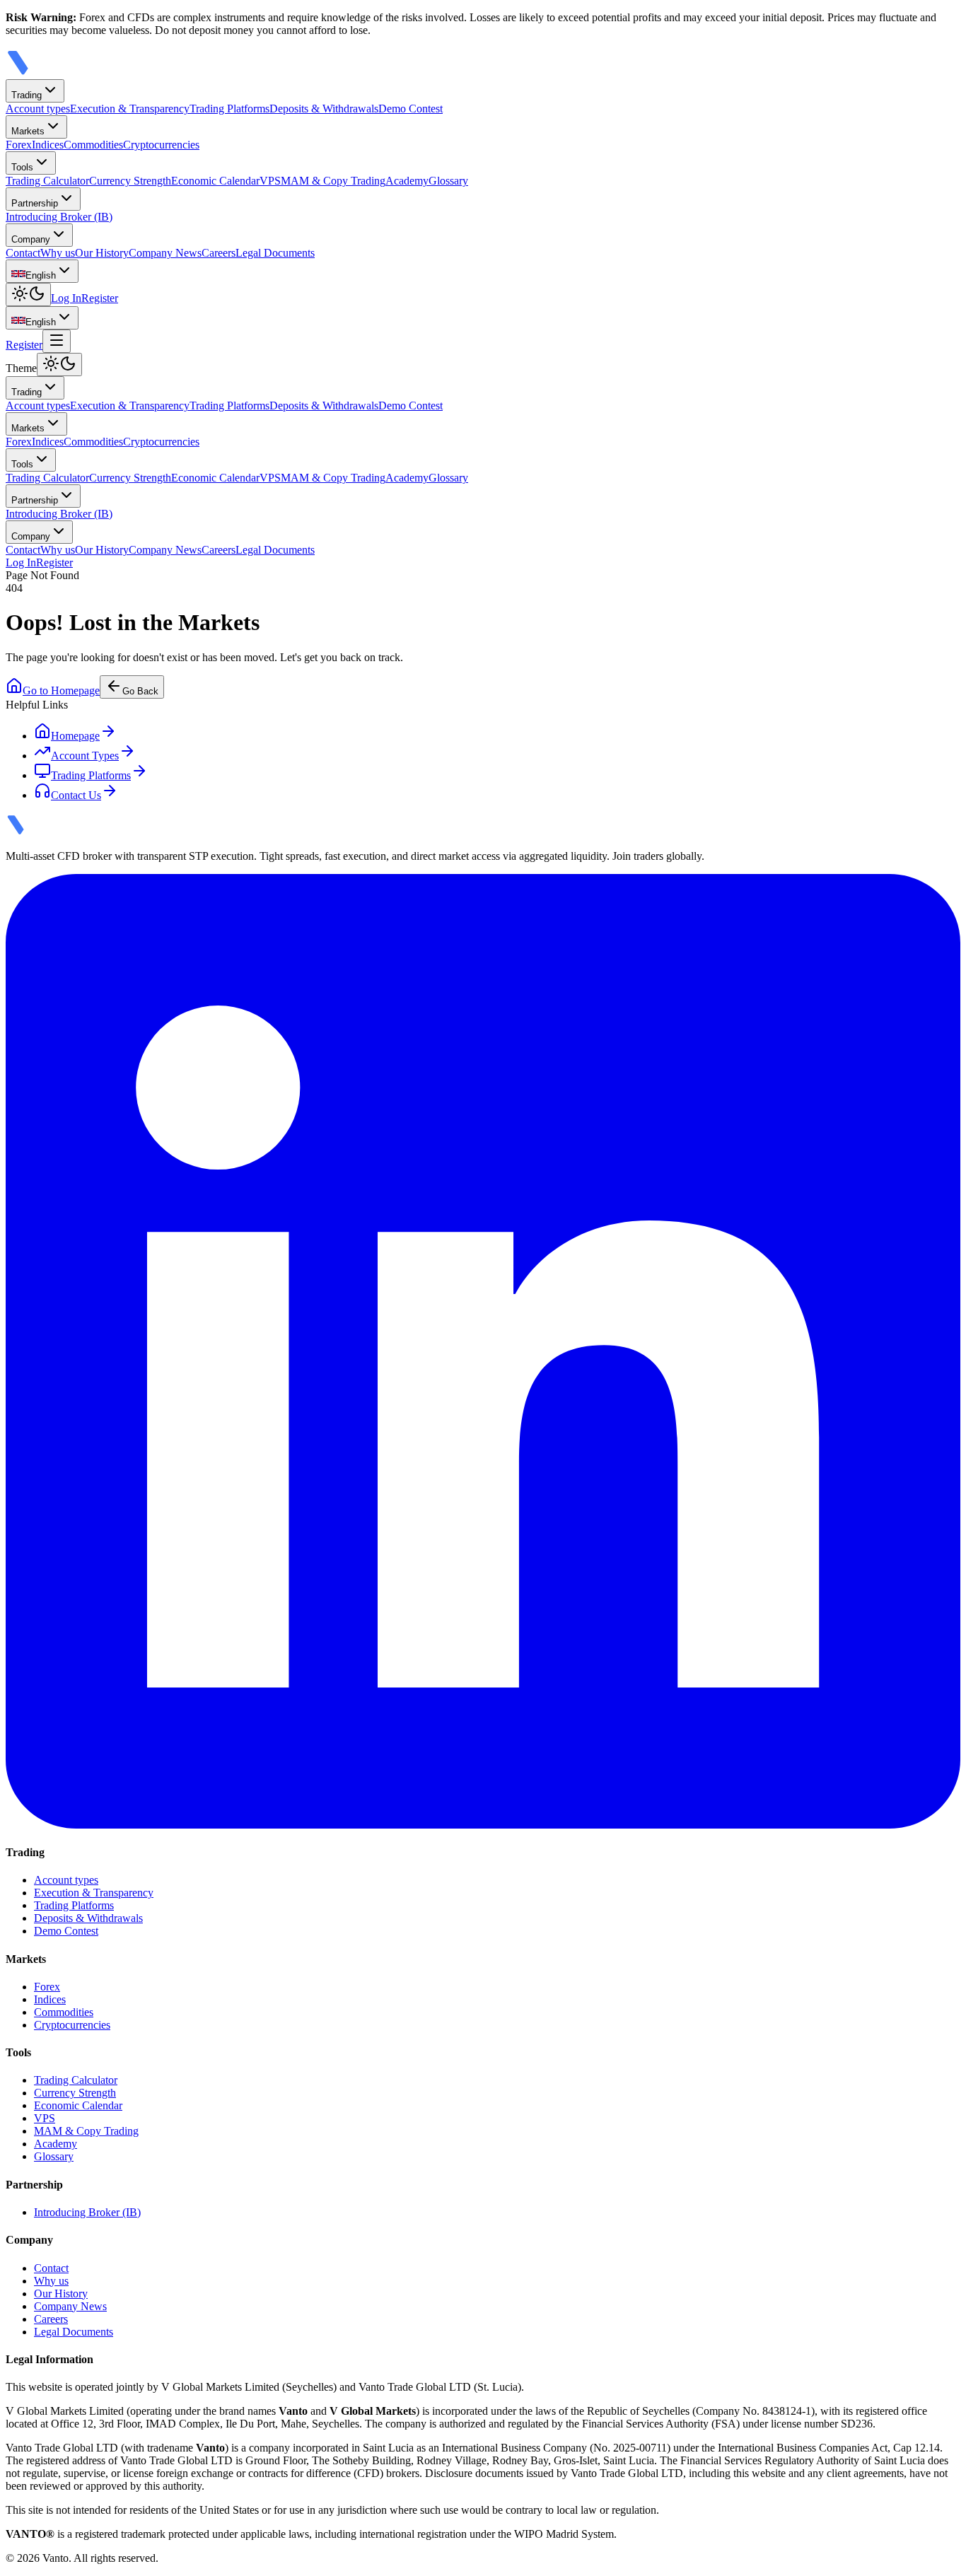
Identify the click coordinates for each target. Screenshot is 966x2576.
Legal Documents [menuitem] (275, 253)
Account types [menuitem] (38, 109)
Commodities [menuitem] (93, 145)
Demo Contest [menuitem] (411, 109)
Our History (102, 550)
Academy (407, 478)
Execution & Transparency (130, 406)
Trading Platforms (229, 406)
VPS (270, 478)
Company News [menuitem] (165, 253)
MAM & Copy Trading (333, 478)
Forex (19, 442)
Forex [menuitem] (19, 145)
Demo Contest (411, 406)
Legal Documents (275, 550)
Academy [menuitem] (407, 181)
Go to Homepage (61, 690)
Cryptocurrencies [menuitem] (161, 145)
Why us (58, 550)
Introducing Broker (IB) (59, 514)
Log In (66, 298)
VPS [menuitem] (270, 181)
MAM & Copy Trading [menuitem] (333, 181)
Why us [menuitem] (58, 253)
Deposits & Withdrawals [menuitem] (324, 109)
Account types (38, 406)
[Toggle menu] (57, 341)
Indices (48, 442)
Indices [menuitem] (48, 145)
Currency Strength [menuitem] (130, 181)
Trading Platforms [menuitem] (229, 109)
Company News (165, 550)
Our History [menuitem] (102, 253)
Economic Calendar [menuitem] (215, 181)
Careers (219, 550)
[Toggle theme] (28, 295)
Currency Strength (130, 478)
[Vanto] (37, 72)
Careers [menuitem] (219, 253)
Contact (23, 550)
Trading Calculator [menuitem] (47, 181)
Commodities (93, 442)
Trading (27, 95)
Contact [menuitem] (23, 253)
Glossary (448, 478)
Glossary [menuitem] (448, 181)
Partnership (35, 203)
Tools (22, 167)
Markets (28, 131)
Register (100, 298)
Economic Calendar (215, 478)
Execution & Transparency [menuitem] (130, 109)
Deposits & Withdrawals (324, 406)
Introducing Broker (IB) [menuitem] (59, 217)
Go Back (140, 691)
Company (31, 239)
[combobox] (42, 271)
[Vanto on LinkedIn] (483, 1825)
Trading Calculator (47, 478)
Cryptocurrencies (161, 442)
